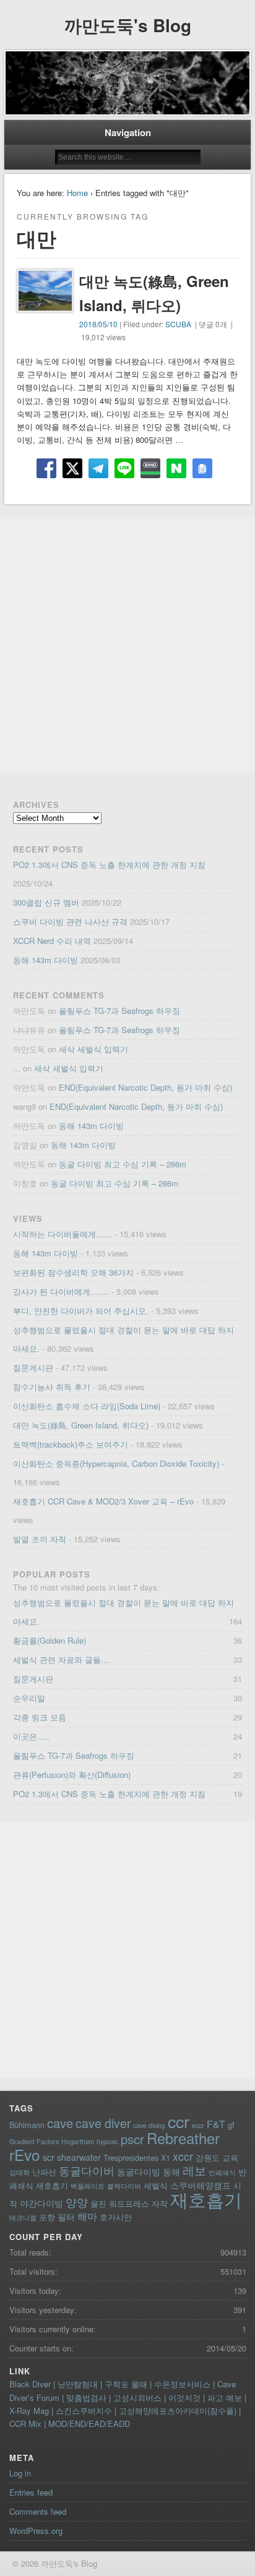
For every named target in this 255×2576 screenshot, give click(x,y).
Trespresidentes (131, 2157)
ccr (179, 2121)
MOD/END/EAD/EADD (89, 2424)
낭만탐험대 (78, 2384)
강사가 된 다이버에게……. (61, 1291)
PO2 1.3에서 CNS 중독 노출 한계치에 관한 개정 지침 (109, 865)
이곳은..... (31, 1736)
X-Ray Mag (29, 2411)
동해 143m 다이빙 (45, 960)
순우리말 (29, 1698)
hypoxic (107, 2141)
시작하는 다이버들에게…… (63, 1234)
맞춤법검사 (86, 2398)
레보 (194, 2170)
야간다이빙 (41, 2203)
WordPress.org (36, 2531)
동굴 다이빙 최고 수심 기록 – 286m (123, 1164)
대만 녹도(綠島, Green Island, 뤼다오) (81, 1425)
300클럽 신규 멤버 (46, 902)
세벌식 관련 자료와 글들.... (62, 1659)
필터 (66, 2217)
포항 (47, 2217)
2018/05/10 (98, 324)
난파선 (44, 2172)
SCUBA (178, 324)
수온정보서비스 (182, 2384)
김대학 (19, 2172)
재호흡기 (206, 2199)
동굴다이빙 (139, 2171)
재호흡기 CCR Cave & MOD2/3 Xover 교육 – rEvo (103, 1501)
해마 (87, 2216)
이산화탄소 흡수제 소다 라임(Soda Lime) (87, 1406)
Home (77, 193)
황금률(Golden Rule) (50, 1640)
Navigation (128, 132)
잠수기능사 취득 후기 (52, 1387)
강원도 (208, 2157)
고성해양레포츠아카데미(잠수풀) (178, 2411)
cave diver (103, 2123)
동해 (171, 2171)
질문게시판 (33, 1367)
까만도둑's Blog (128, 25)
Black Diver (30, 2384)
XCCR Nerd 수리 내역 (52, 941)
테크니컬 (23, 2218)
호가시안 (116, 2217)
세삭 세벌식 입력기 (93, 1049)
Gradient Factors (34, 2141)
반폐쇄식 (222, 2172)
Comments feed (38, 2511)
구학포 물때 (126, 2384)
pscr (132, 2139)
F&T (216, 2124)
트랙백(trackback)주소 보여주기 (71, 1444)
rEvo (25, 2154)
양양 (77, 2202)
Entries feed (31, 2492)
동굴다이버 (87, 2170)
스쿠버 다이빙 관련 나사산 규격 (70, 921)
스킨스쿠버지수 (84, 2411)
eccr (198, 2125)
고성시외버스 (137, 2398)
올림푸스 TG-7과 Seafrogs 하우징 (119, 1011)
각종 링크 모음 (40, 1717)
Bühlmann (27, 2125)
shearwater (79, 2157)
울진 (98, 2203)
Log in (20, 2473)
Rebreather (183, 2138)
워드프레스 (129, 2203)
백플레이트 (88, 2186)
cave (60, 2123)
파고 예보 (225, 2398)
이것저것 (184, 2398)
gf (231, 2125)
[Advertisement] (127, 645)
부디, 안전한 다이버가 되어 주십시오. (81, 1311)
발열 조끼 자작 (40, 1539)
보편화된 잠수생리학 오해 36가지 (73, 1272)
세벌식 (156, 2185)
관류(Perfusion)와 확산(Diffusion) (72, 1775)
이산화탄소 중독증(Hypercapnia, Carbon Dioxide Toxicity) (116, 1463)
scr (49, 2157)
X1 (166, 2157)
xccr (183, 2156)
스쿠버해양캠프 (201, 2185)
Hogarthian (78, 2141)
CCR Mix (25, 2424)
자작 (160, 2203)
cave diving (149, 2125)
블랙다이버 (124, 2186)
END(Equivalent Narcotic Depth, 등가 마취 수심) (145, 1087)
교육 (230, 2157)
